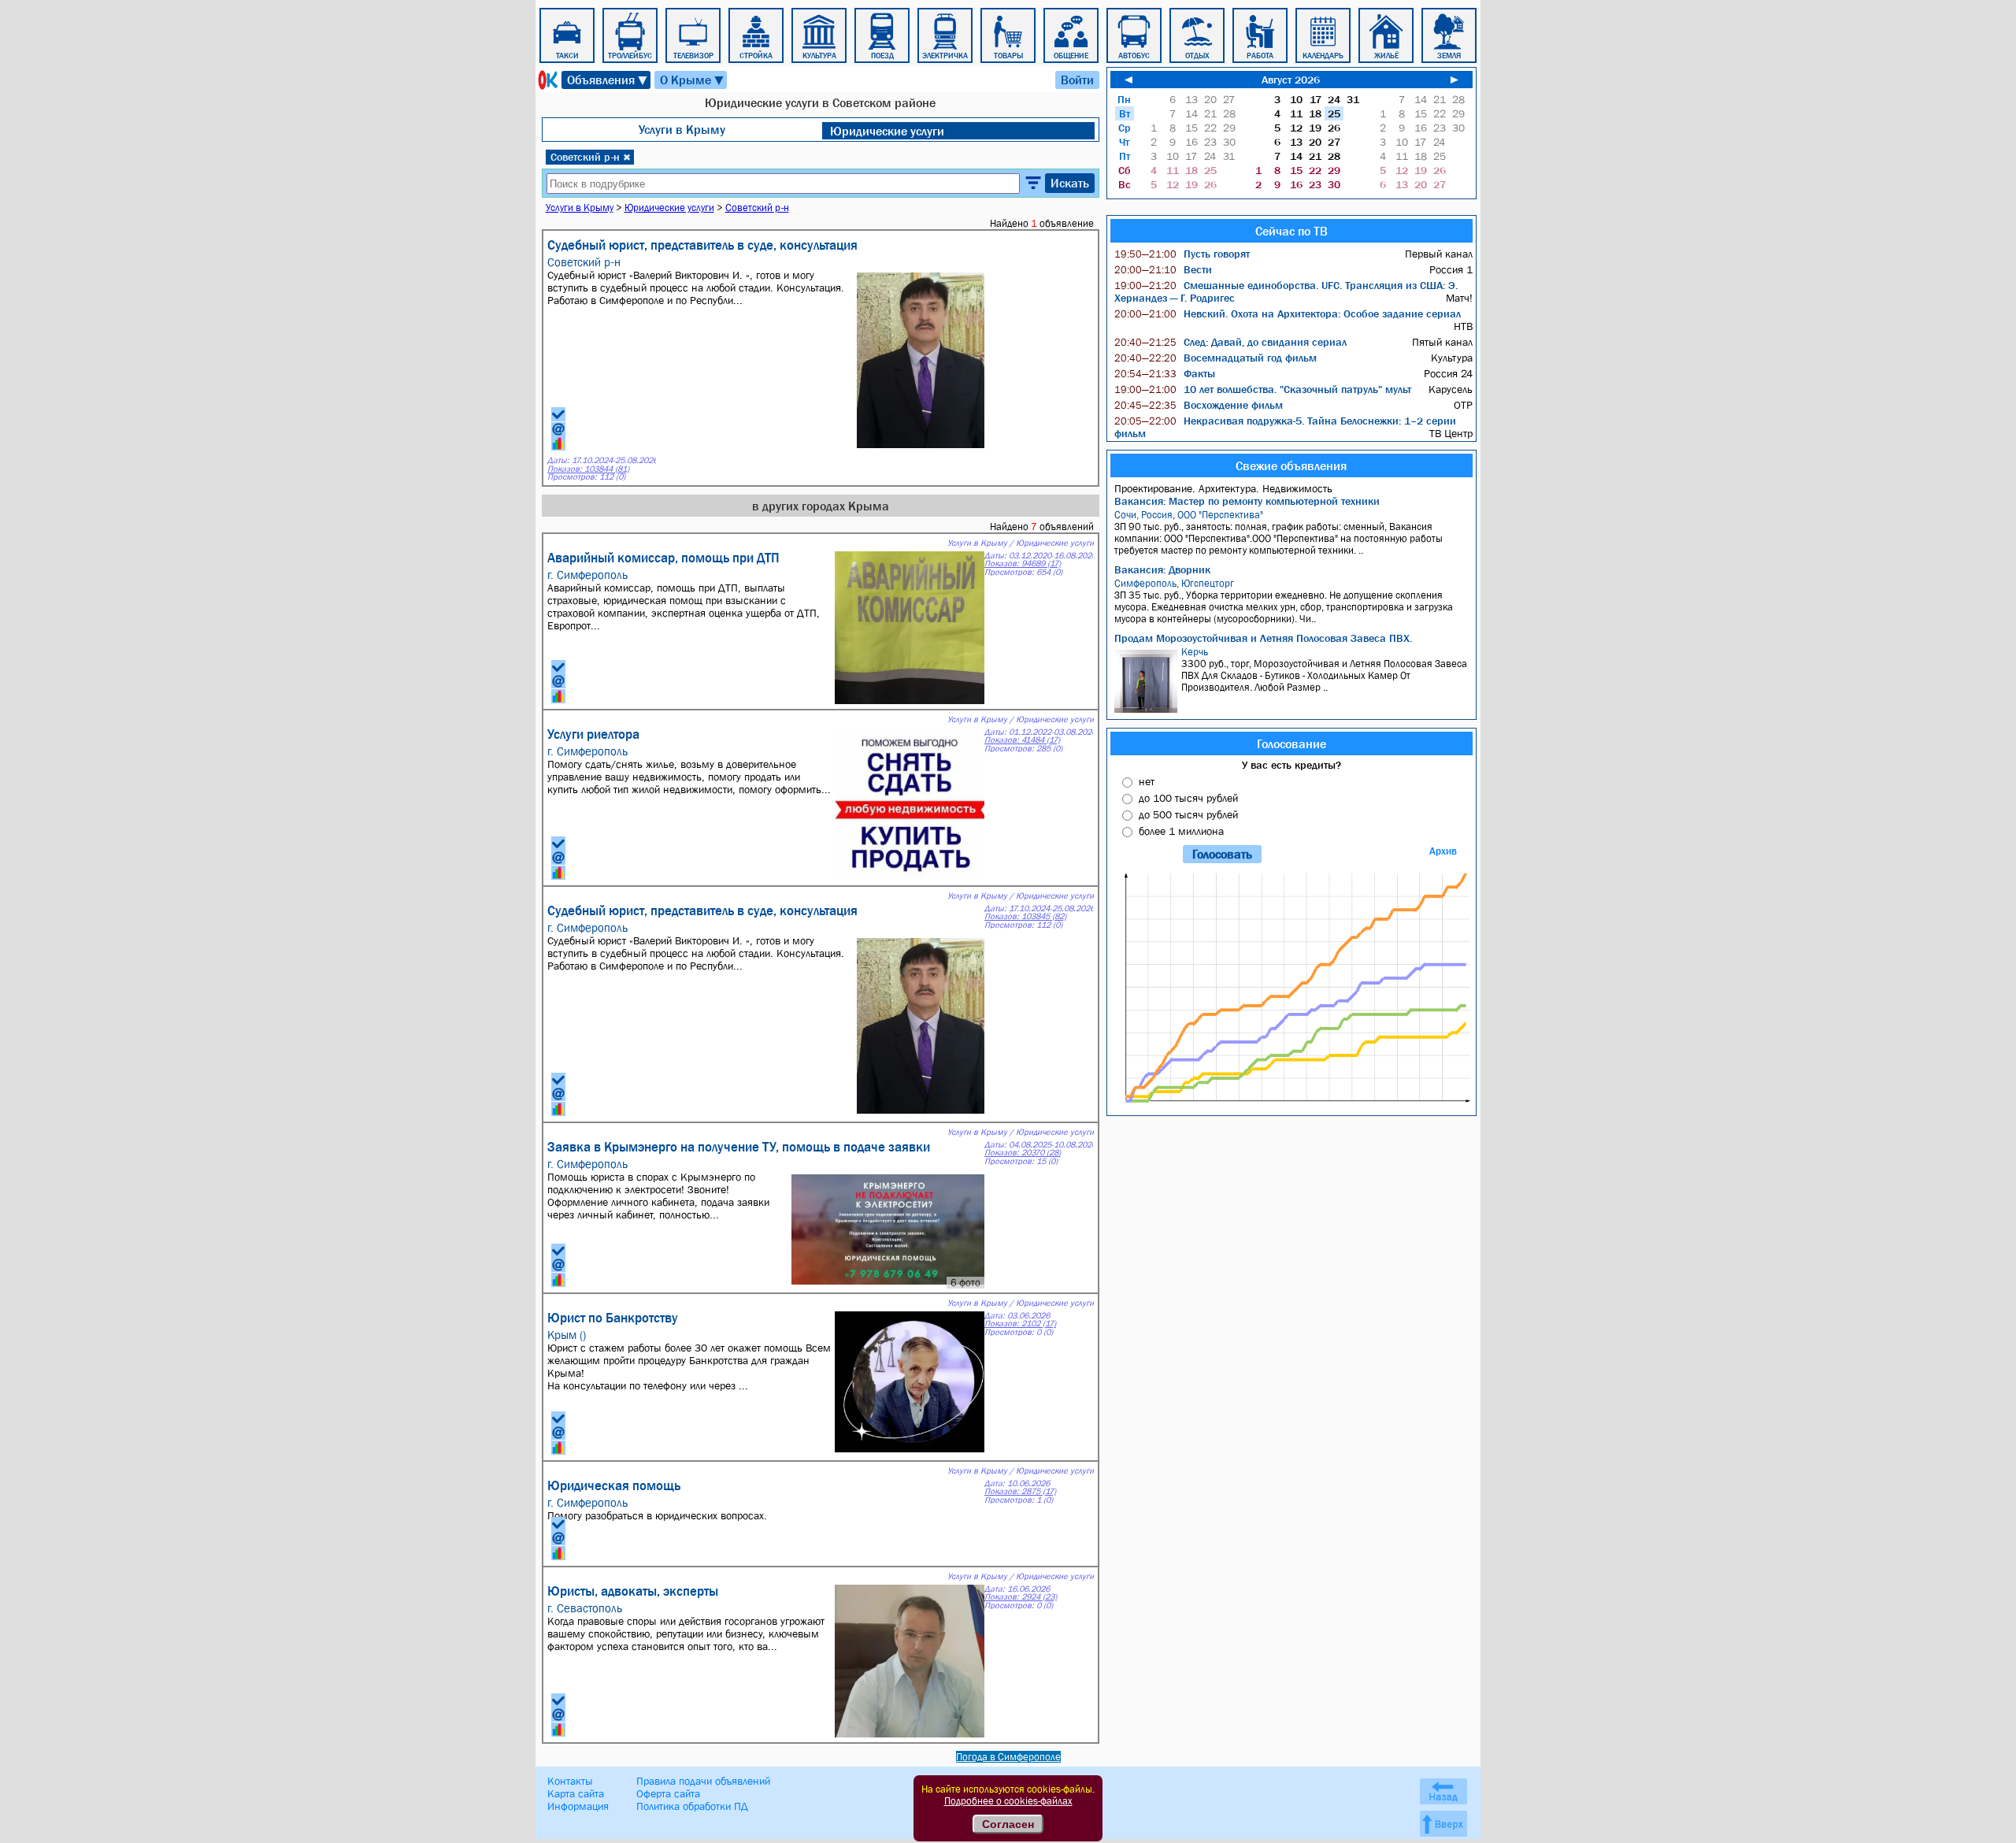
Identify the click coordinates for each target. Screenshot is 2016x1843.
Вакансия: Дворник (1162, 569)
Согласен (1008, 1824)
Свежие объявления (1291, 465)
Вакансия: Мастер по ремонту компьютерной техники (1247, 501)
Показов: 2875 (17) (1020, 1491)
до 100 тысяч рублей (1188, 798)
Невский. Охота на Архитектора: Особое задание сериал (1288, 313)
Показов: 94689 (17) (1023, 564)
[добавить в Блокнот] (558, 414)
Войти (1077, 80)
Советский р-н (591, 157)
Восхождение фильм (1199, 405)
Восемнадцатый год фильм (1216, 358)
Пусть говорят (1182, 254)
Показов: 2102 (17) (1020, 1324)
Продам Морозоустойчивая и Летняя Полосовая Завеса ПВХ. (1263, 638)
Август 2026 (1291, 80)
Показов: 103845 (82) (1025, 916)
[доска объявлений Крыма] (547, 80)
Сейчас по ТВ (1291, 231)
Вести (1163, 269)
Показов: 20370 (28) (1023, 1153)
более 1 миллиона (1181, 831)
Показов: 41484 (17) (1022, 740)
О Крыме (693, 80)
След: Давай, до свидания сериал (1230, 342)
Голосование (1291, 744)
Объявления (608, 80)
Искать (1070, 183)
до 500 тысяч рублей (1188, 814)
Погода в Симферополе (1008, 1757)
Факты (1165, 373)
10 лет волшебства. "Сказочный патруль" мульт (1263, 389)
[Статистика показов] (558, 443)
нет (1147, 781)
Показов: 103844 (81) (588, 469)
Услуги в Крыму (682, 129)
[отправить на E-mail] (558, 429)
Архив (1443, 851)
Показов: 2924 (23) (1021, 1597)
